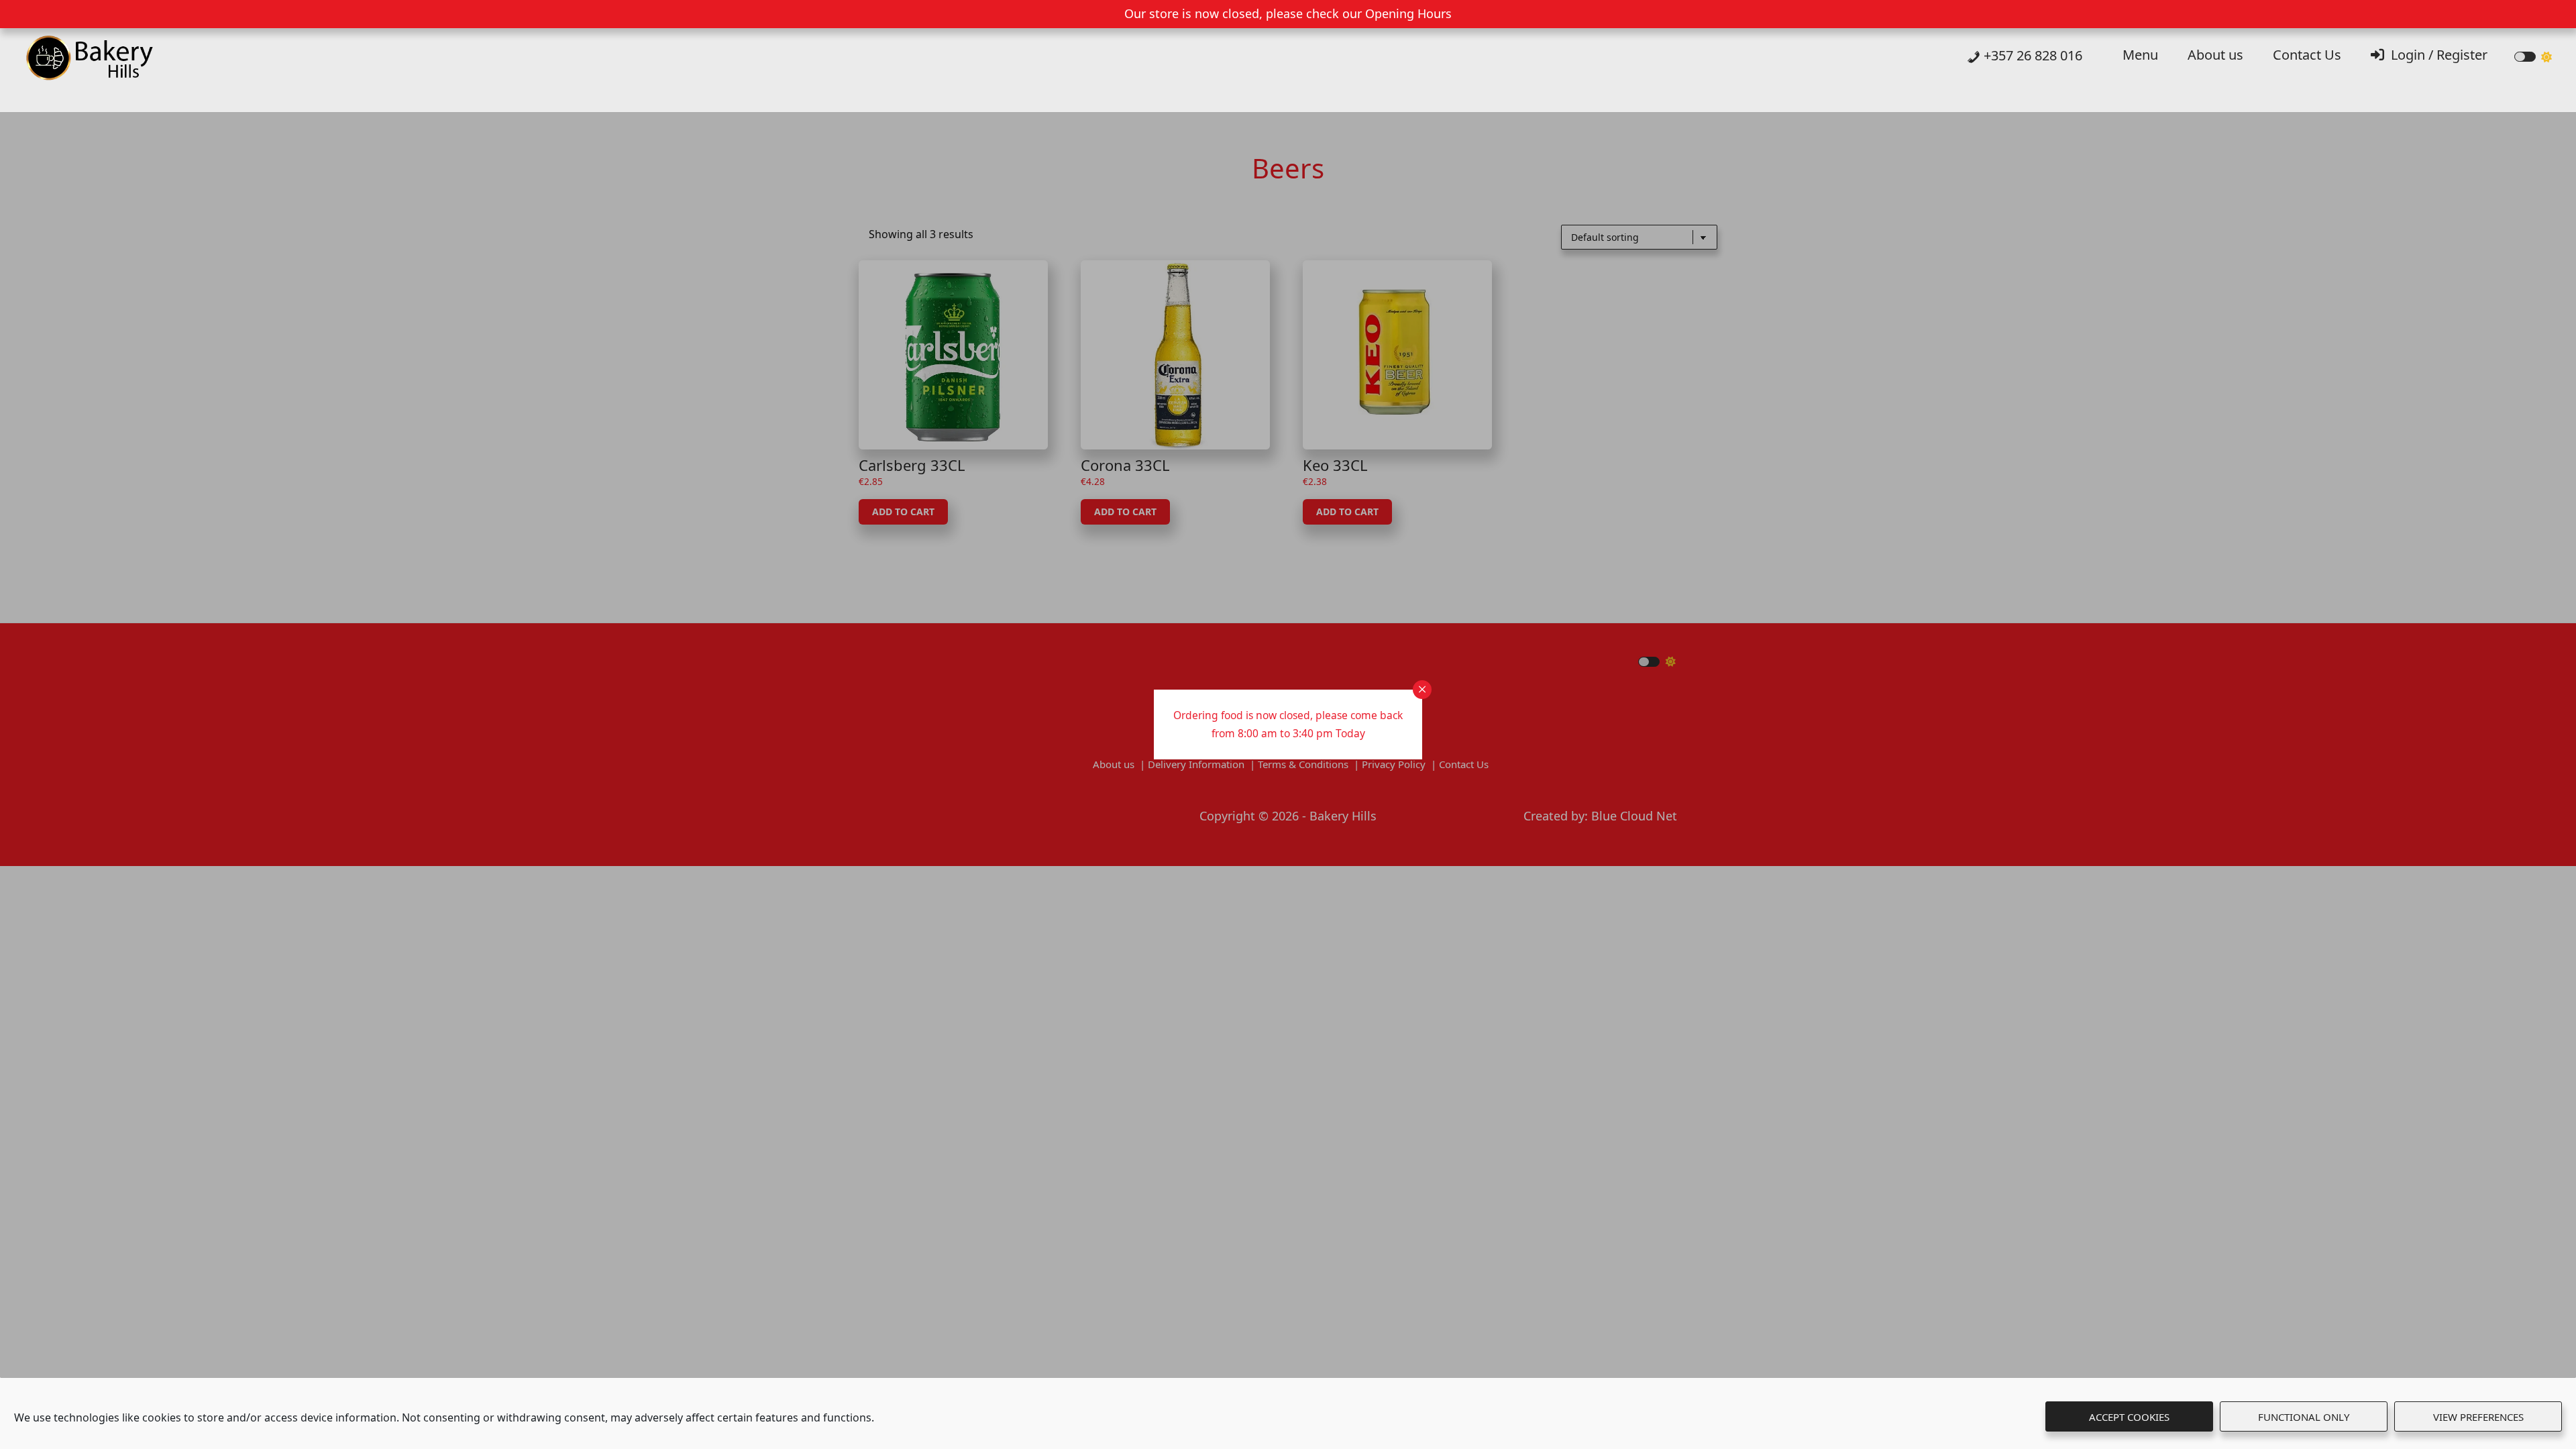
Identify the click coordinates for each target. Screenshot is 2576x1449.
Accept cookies (2129, 1417)
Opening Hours (1408, 13)
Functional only (2304, 1417)
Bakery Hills (107, 62)
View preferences (2478, 1417)
